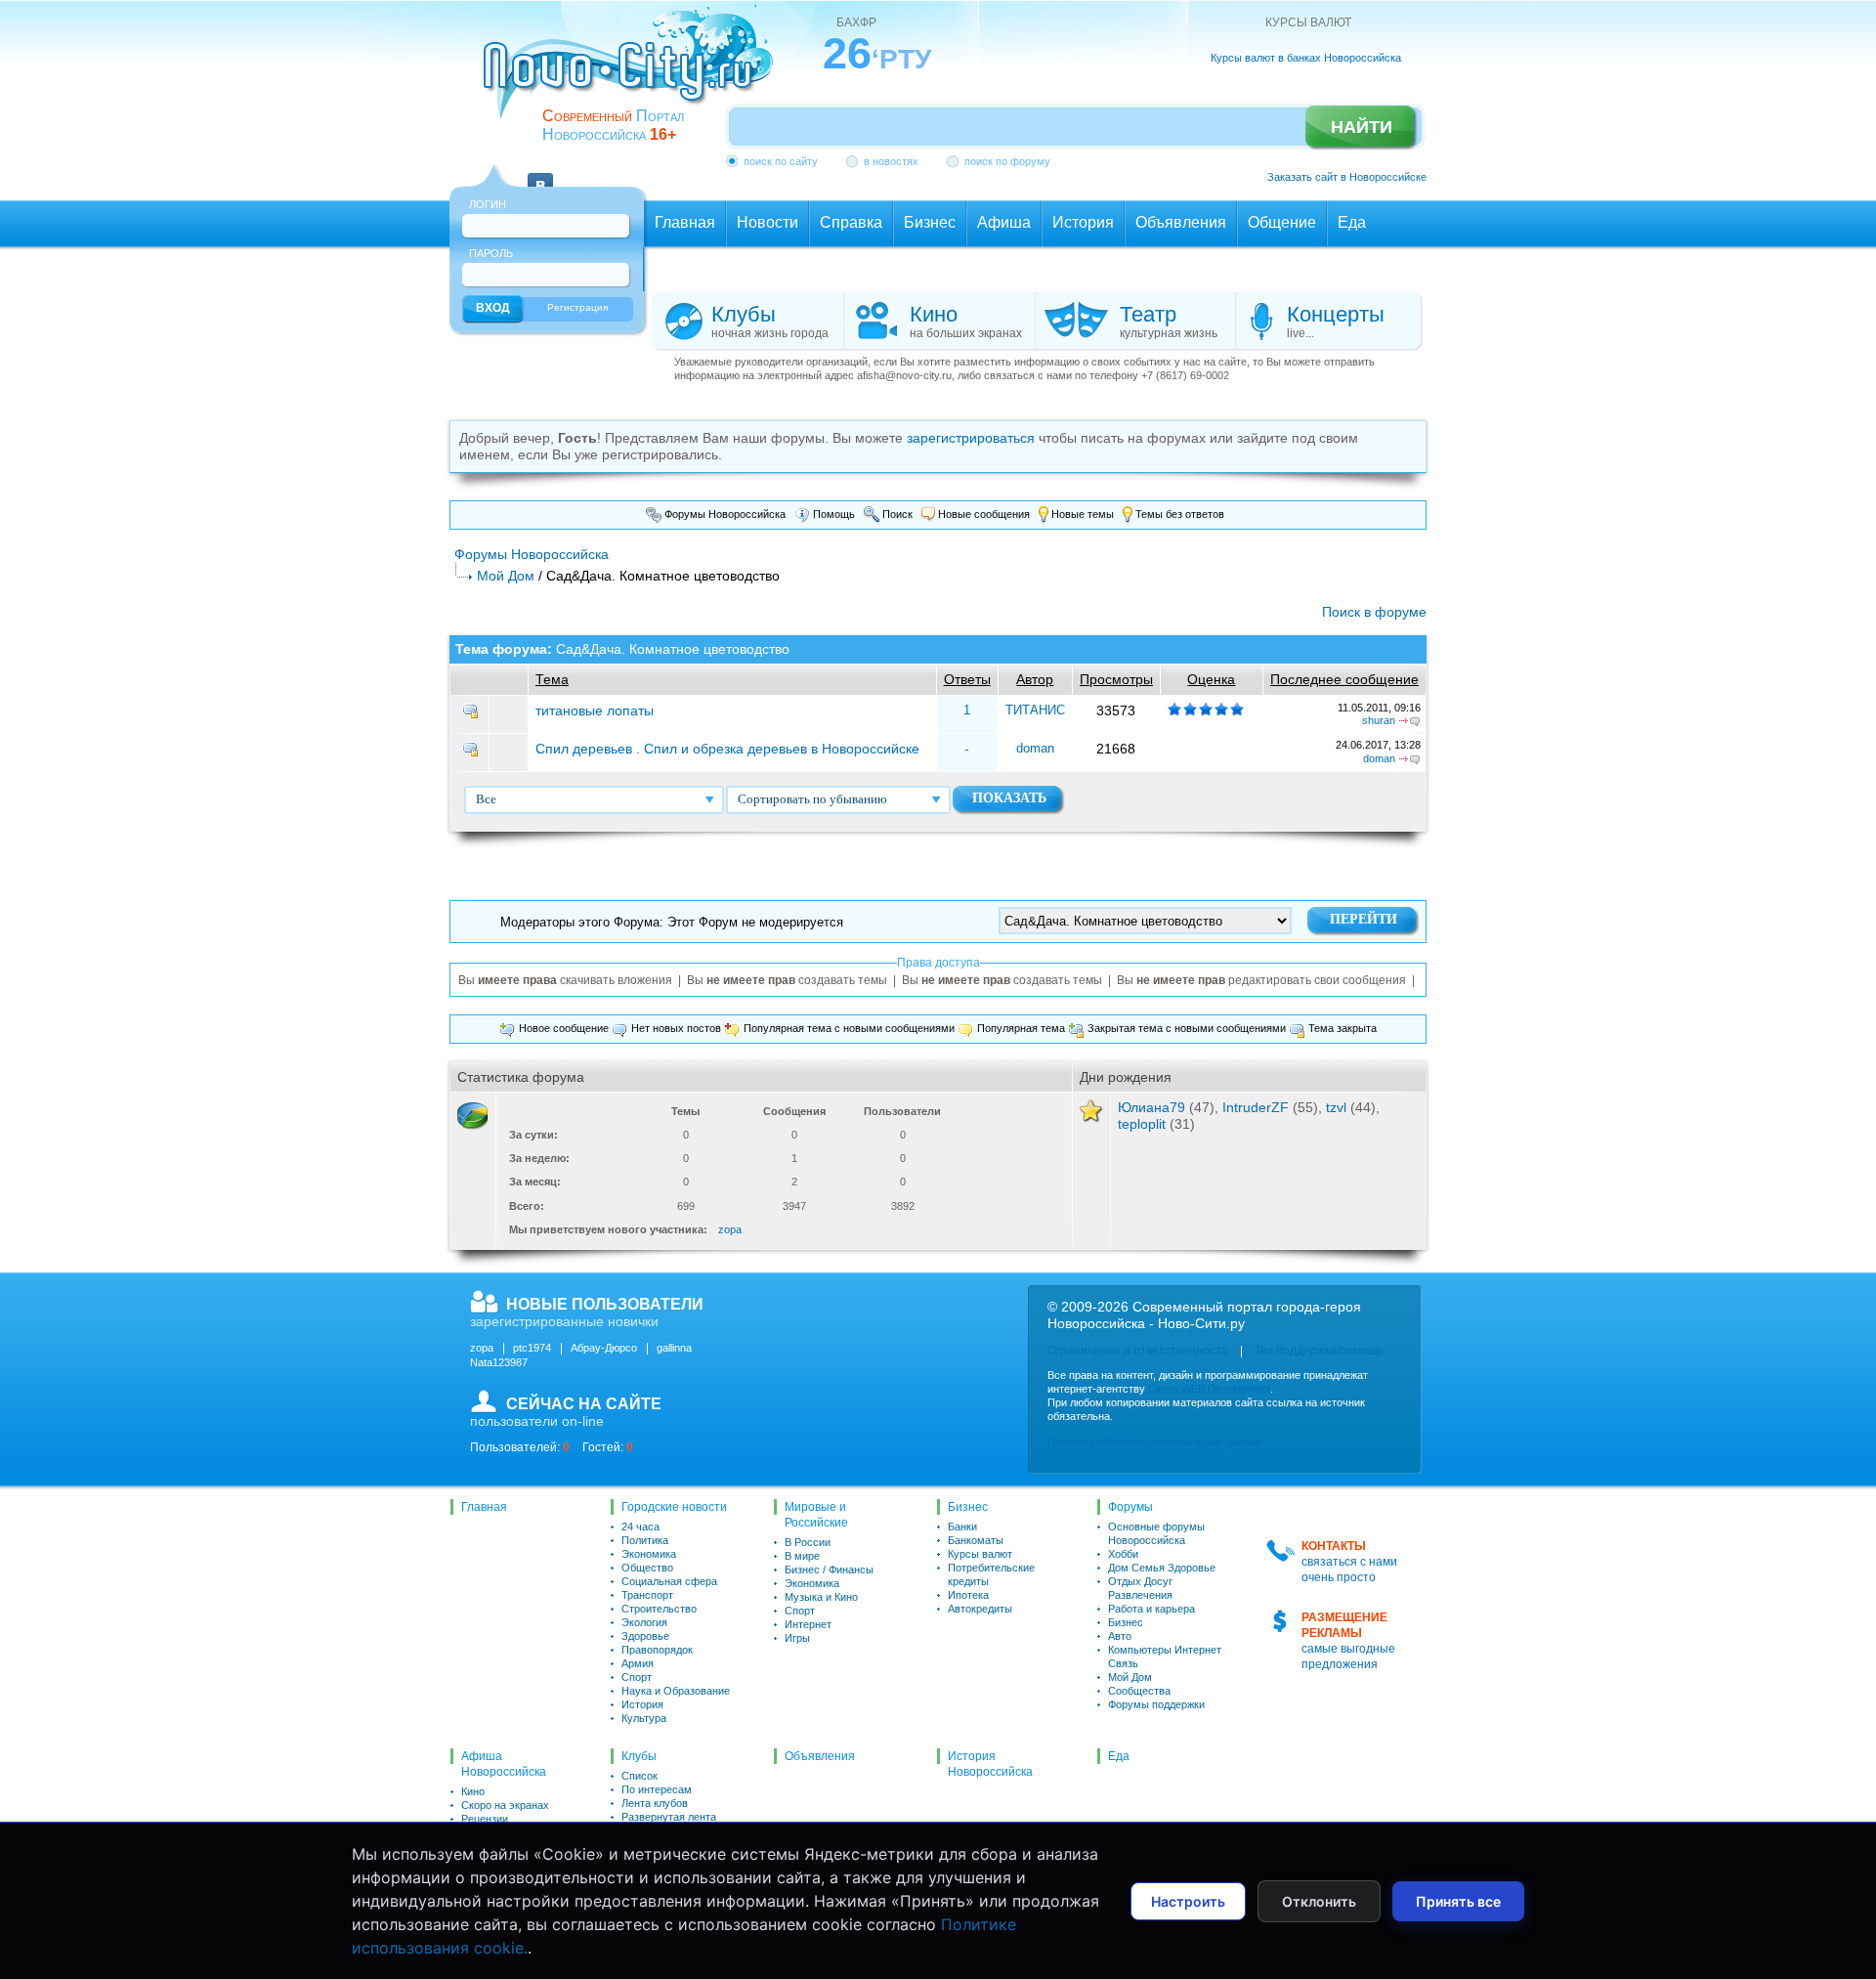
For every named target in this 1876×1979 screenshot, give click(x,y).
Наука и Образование (676, 1691)
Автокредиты (980, 1609)
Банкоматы (976, 1540)
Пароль (491, 253)
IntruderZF (1256, 1107)
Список (640, 1776)
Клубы (639, 1756)
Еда (1119, 1756)
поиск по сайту (781, 161)
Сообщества (1139, 1691)
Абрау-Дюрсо (604, 1348)
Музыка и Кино (821, 1597)
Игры (797, 1638)
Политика (645, 1540)
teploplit (1142, 1124)
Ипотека (968, 1595)
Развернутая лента (669, 1817)
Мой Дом (506, 576)
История (642, 1704)
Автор (1035, 679)
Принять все (1458, 1901)
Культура (644, 1718)
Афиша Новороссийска (504, 1764)
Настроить (1188, 1901)
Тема (552, 679)
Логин (488, 204)
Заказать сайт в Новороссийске (1347, 177)
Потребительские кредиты (991, 1574)
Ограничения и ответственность (1137, 1351)
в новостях (891, 161)
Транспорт (647, 1595)
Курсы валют (980, 1554)
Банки (962, 1527)
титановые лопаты (595, 710)
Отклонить (1319, 1901)
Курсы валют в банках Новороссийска (1306, 58)
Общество (647, 1568)
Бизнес (968, 1507)
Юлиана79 (1151, 1107)
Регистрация (577, 307)
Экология (644, 1622)
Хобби (1123, 1554)
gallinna (674, 1348)
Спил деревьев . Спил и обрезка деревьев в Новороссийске (727, 749)
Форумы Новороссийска (724, 514)
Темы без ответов (1178, 514)
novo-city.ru (635, 76)
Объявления (820, 1756)
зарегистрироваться (971, 438)
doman (1035, 748)
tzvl (1336, 1107)
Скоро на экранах (505, 1805)
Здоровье (645, 1636)
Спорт (637, 1677)
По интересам (657, 1789)
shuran (1379, 720)
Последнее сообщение (1344, 679)
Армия (638, 1663)
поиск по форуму (1007, 161)
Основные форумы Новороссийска (1156, 1533)
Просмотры (1116, 679)
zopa (730, 1229)
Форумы (1130, 1507)
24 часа (640, 1527)
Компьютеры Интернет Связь (1165, 1656)
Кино (473, 1791)
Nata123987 (499, 1362)
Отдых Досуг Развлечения (1140, 1588)
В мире (802, 1556)
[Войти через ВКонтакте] (540, 174)
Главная (484, 1507)
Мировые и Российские (816, 1515)
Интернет (808, 1624)
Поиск (896, 514)
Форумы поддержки (1156, 1704)
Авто (1120, 1636)
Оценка (1211, 679)
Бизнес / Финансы (829, 1570)
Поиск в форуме (1374, 612)
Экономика (649, 1554)
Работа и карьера (1151, 1609)
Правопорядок (657, 1650)
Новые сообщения (982, 514)
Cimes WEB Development (1209, 1389)
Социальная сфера (669, 1581)
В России (808, 1542)
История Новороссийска (990, 1764)
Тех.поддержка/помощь (1319, 1351)
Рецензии (485, 1819)
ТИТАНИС (1035, 710)
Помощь (832, 514)
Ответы (967, 679)
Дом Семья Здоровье (1162, 1568)
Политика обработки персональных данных (1155, 1441)
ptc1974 (532, 1348)
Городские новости (674, 1507)
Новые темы (1081, 514)
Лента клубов (655, 1803)
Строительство (659, 1609)
